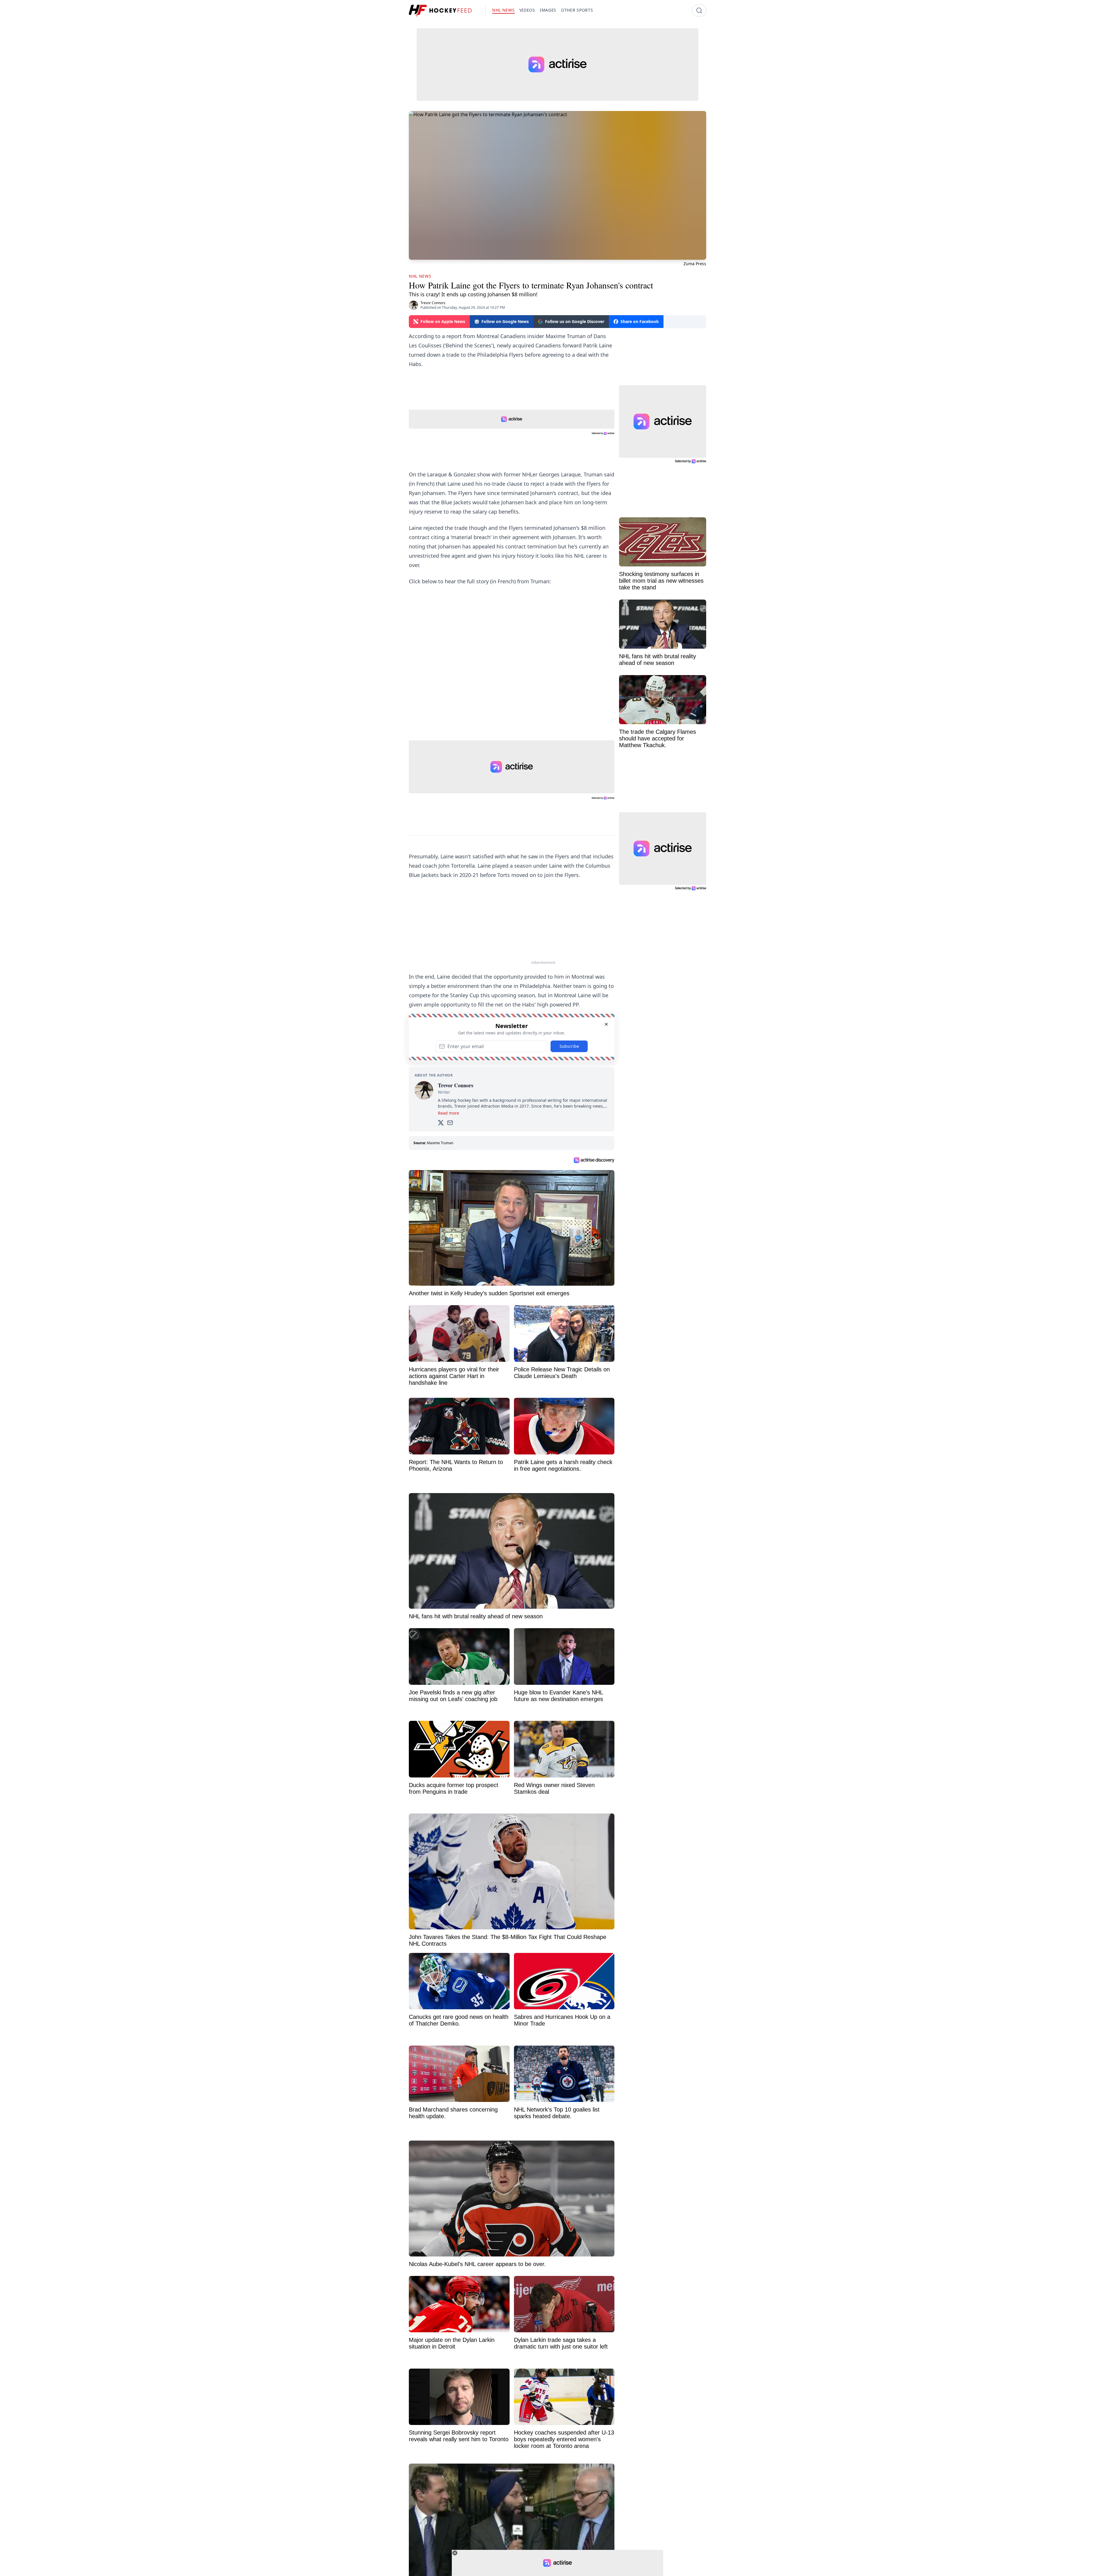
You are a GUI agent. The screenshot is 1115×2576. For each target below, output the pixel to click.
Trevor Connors (433, 303)
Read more (448, 1113)
